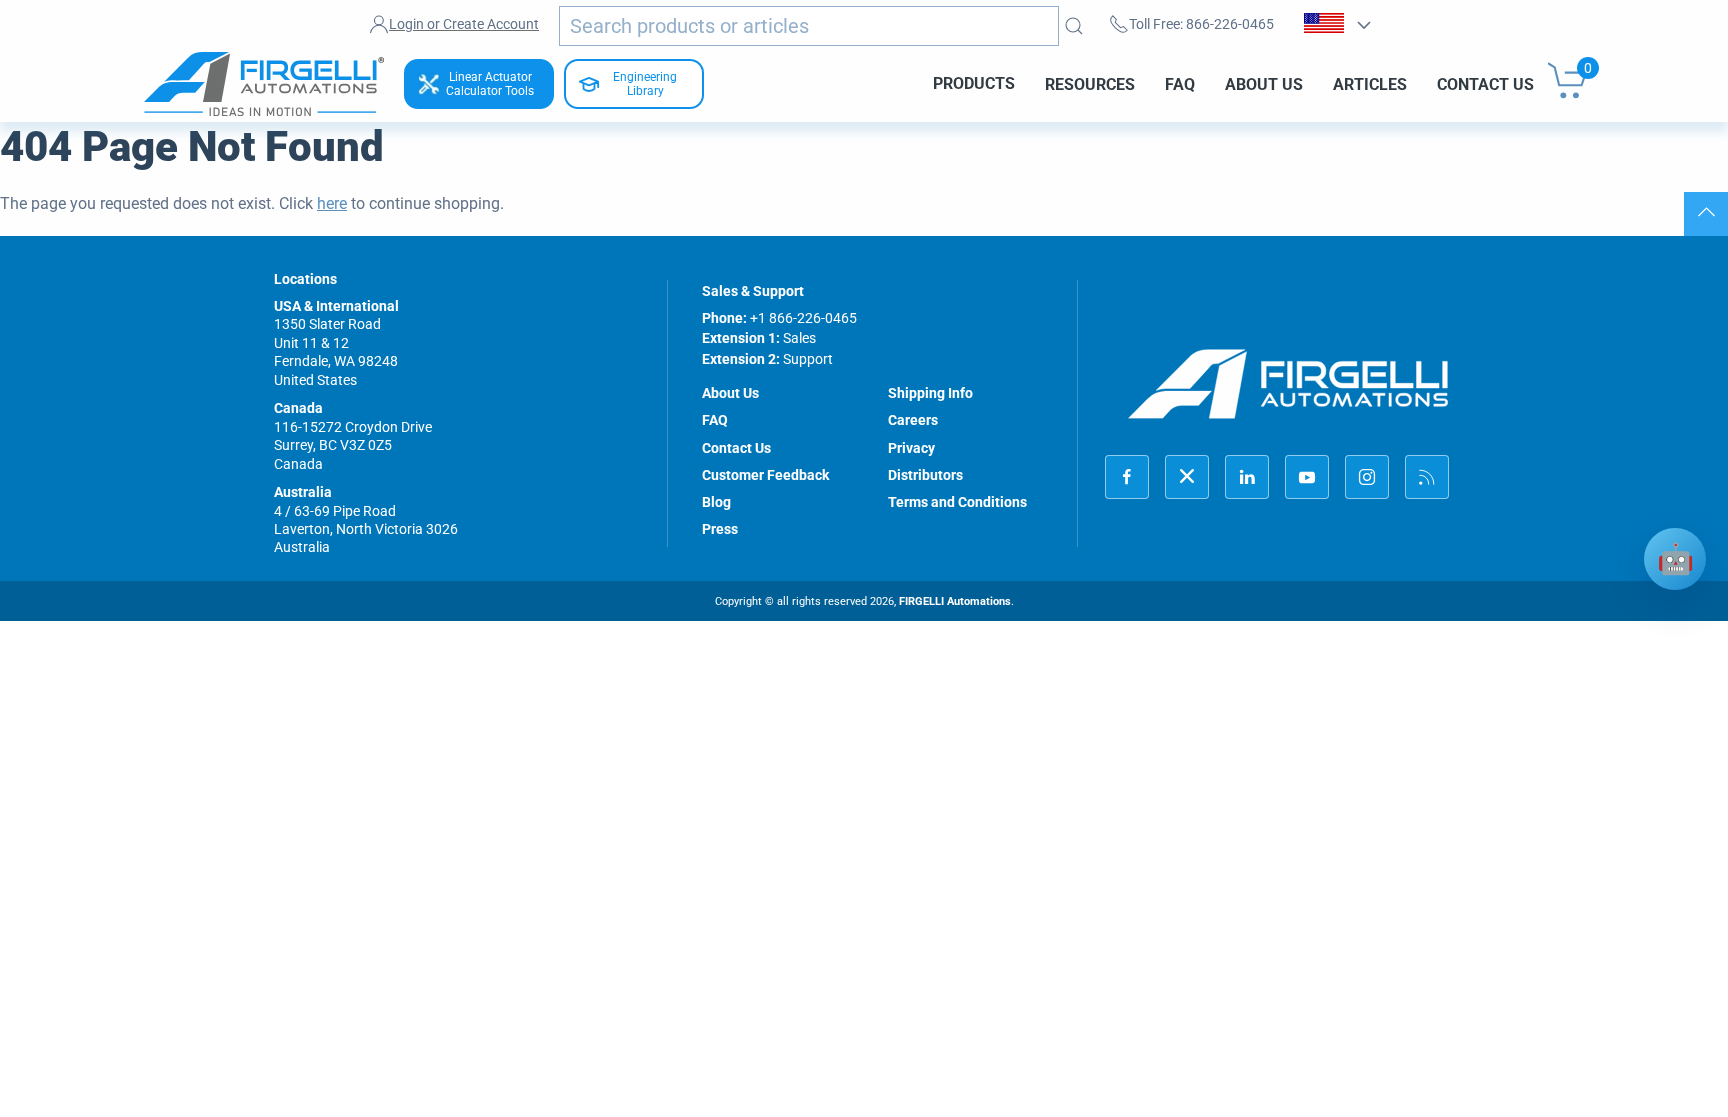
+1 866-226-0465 (803, 318)
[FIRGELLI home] (1289, 383)
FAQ (1180, 83)
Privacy (911, 448)
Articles (1370, 83)
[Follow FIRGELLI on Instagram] (1367, 477)
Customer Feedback (765, 475)
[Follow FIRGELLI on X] (1187, 477)
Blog (716, 502)
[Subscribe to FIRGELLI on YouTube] (1307, 477)
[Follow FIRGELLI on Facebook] (1127, 477)
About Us (1264, 83)
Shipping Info (930, 393)
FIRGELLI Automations (955, 601)
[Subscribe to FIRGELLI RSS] (1427, 477)
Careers (913, 420)
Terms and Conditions (957, 502)
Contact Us (1485, 83)
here (332, 203)
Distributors (925, 475)
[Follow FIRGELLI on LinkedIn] (1247, 477)
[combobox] (809, 26)
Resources (1090, 83)
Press (720, 529)
